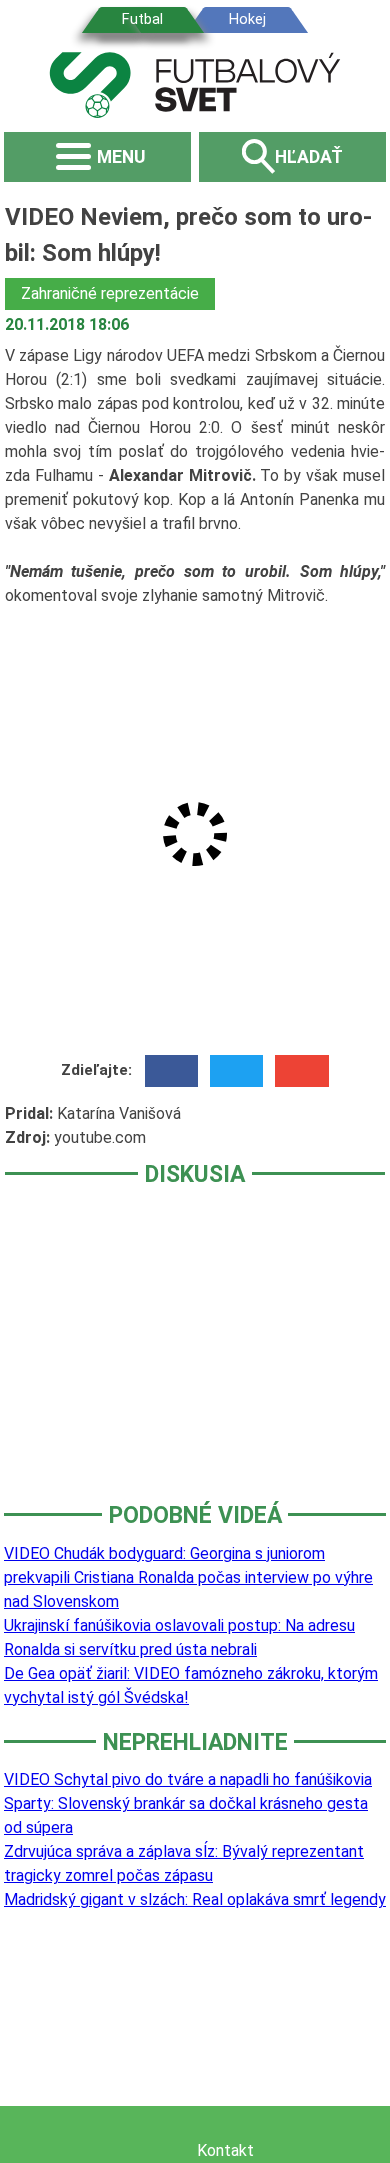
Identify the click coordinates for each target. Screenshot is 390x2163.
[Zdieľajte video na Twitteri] (236, 1071)
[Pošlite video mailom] (301, 1071)
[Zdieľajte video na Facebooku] (171, 1071)
